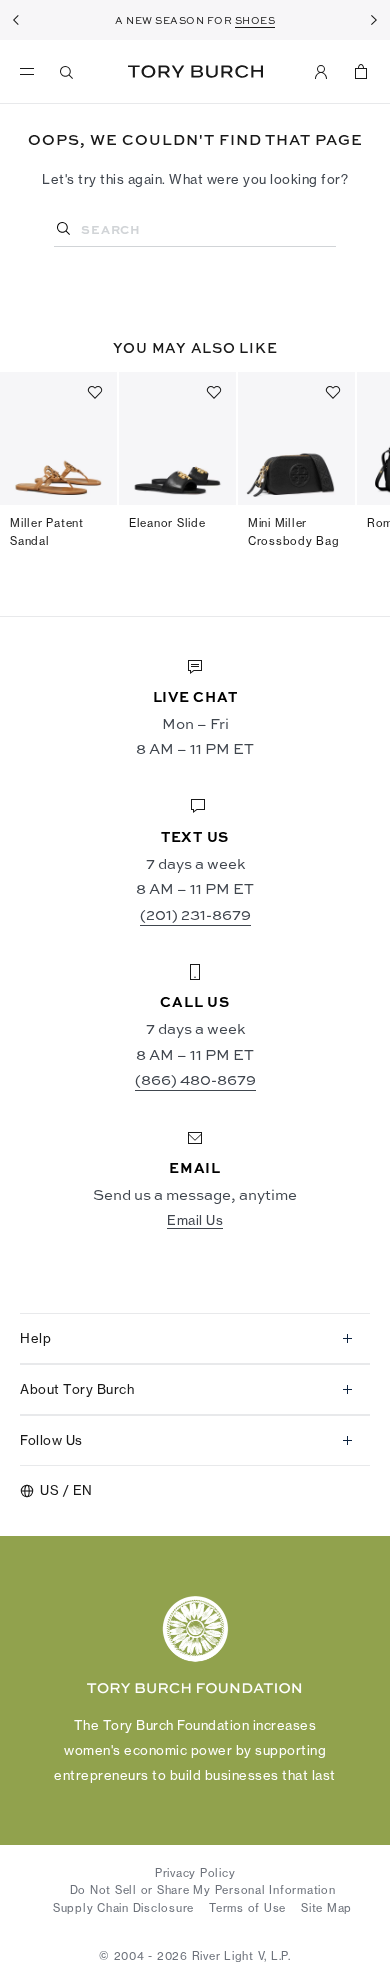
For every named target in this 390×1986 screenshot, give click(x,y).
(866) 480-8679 (195, 1079)
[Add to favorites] (95, 392)
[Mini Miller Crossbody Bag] (296, 438)
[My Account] (321, 72)
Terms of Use (247, 1908)
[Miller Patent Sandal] (58, 438)
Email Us (195, 1220)
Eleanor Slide (167, 523)
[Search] (67, 72)
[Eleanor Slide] (177, 438)
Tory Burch (195, 71)
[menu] (32, 72)
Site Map (326, 1908)
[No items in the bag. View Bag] (361, 72)
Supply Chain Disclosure (123, 1908)
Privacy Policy (195, 1873)
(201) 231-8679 (195, 914)
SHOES (255, 20)
